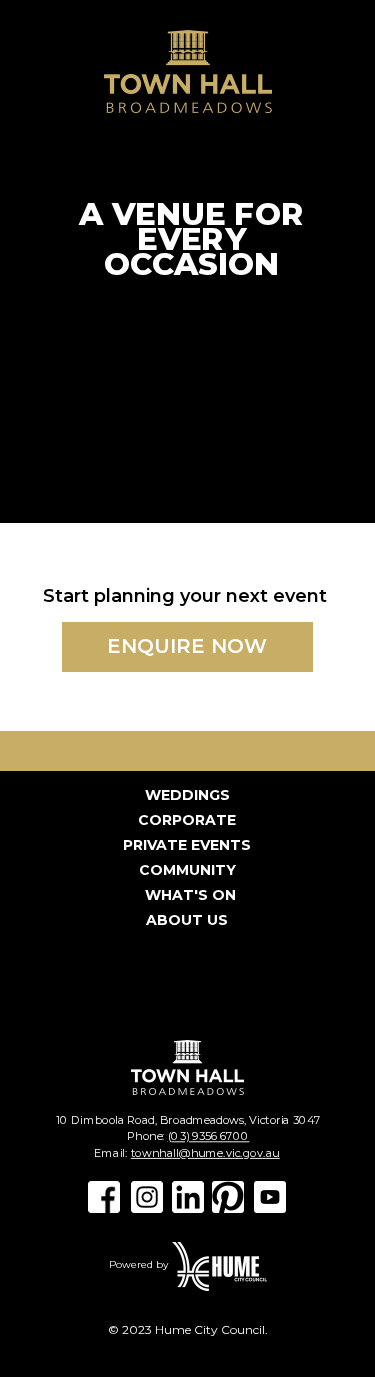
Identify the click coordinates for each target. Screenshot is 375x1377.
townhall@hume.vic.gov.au (204, 1153)
